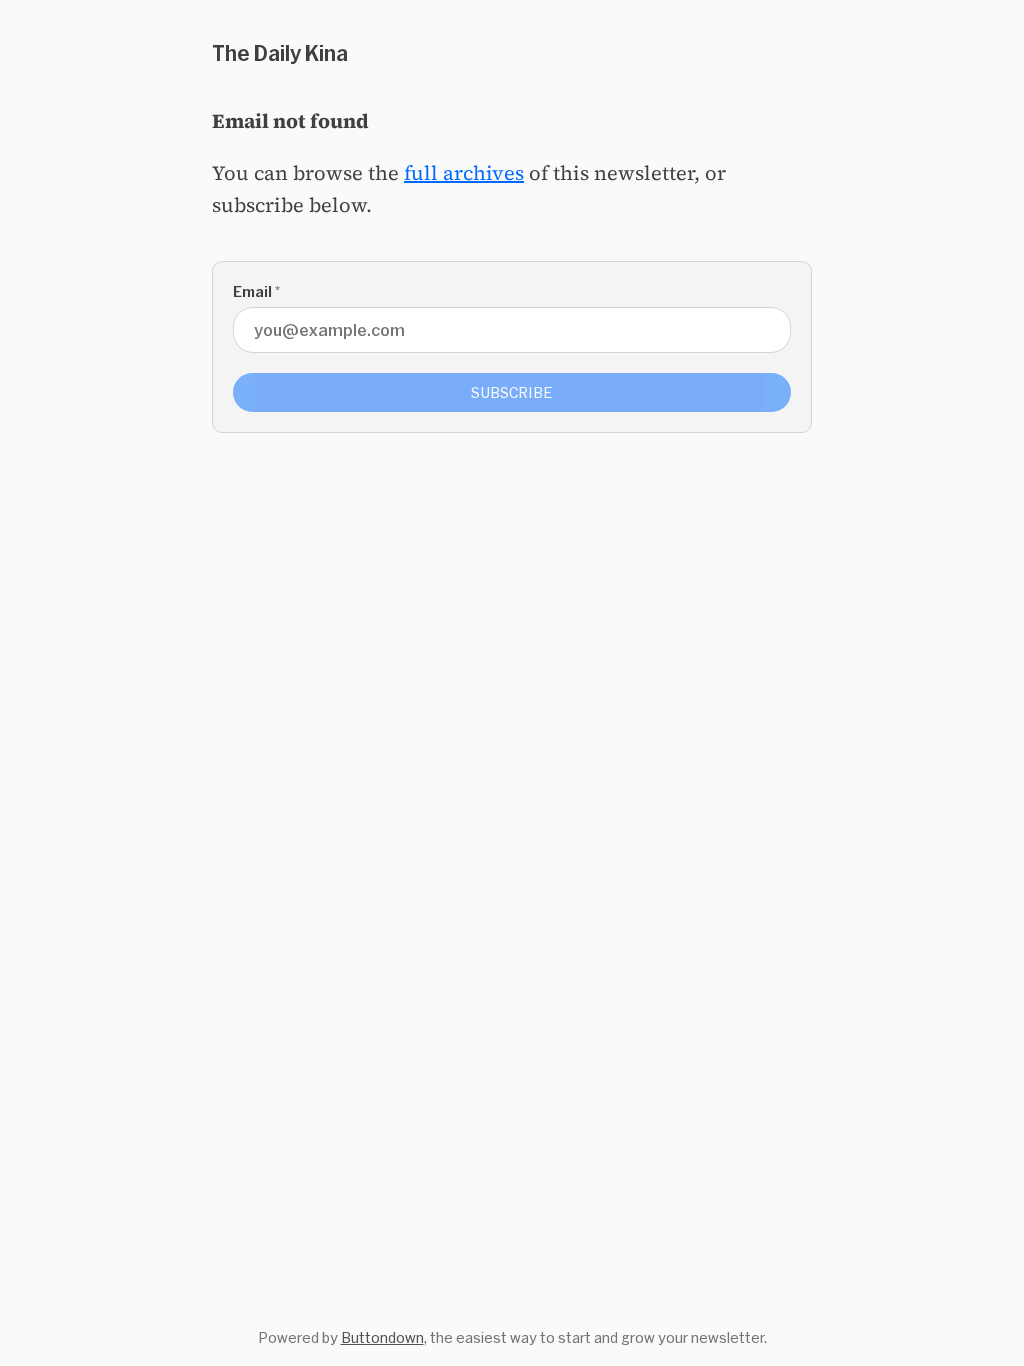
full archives (464, 173)
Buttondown (382, 1337)
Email (256, 291)
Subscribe (512, 392)
